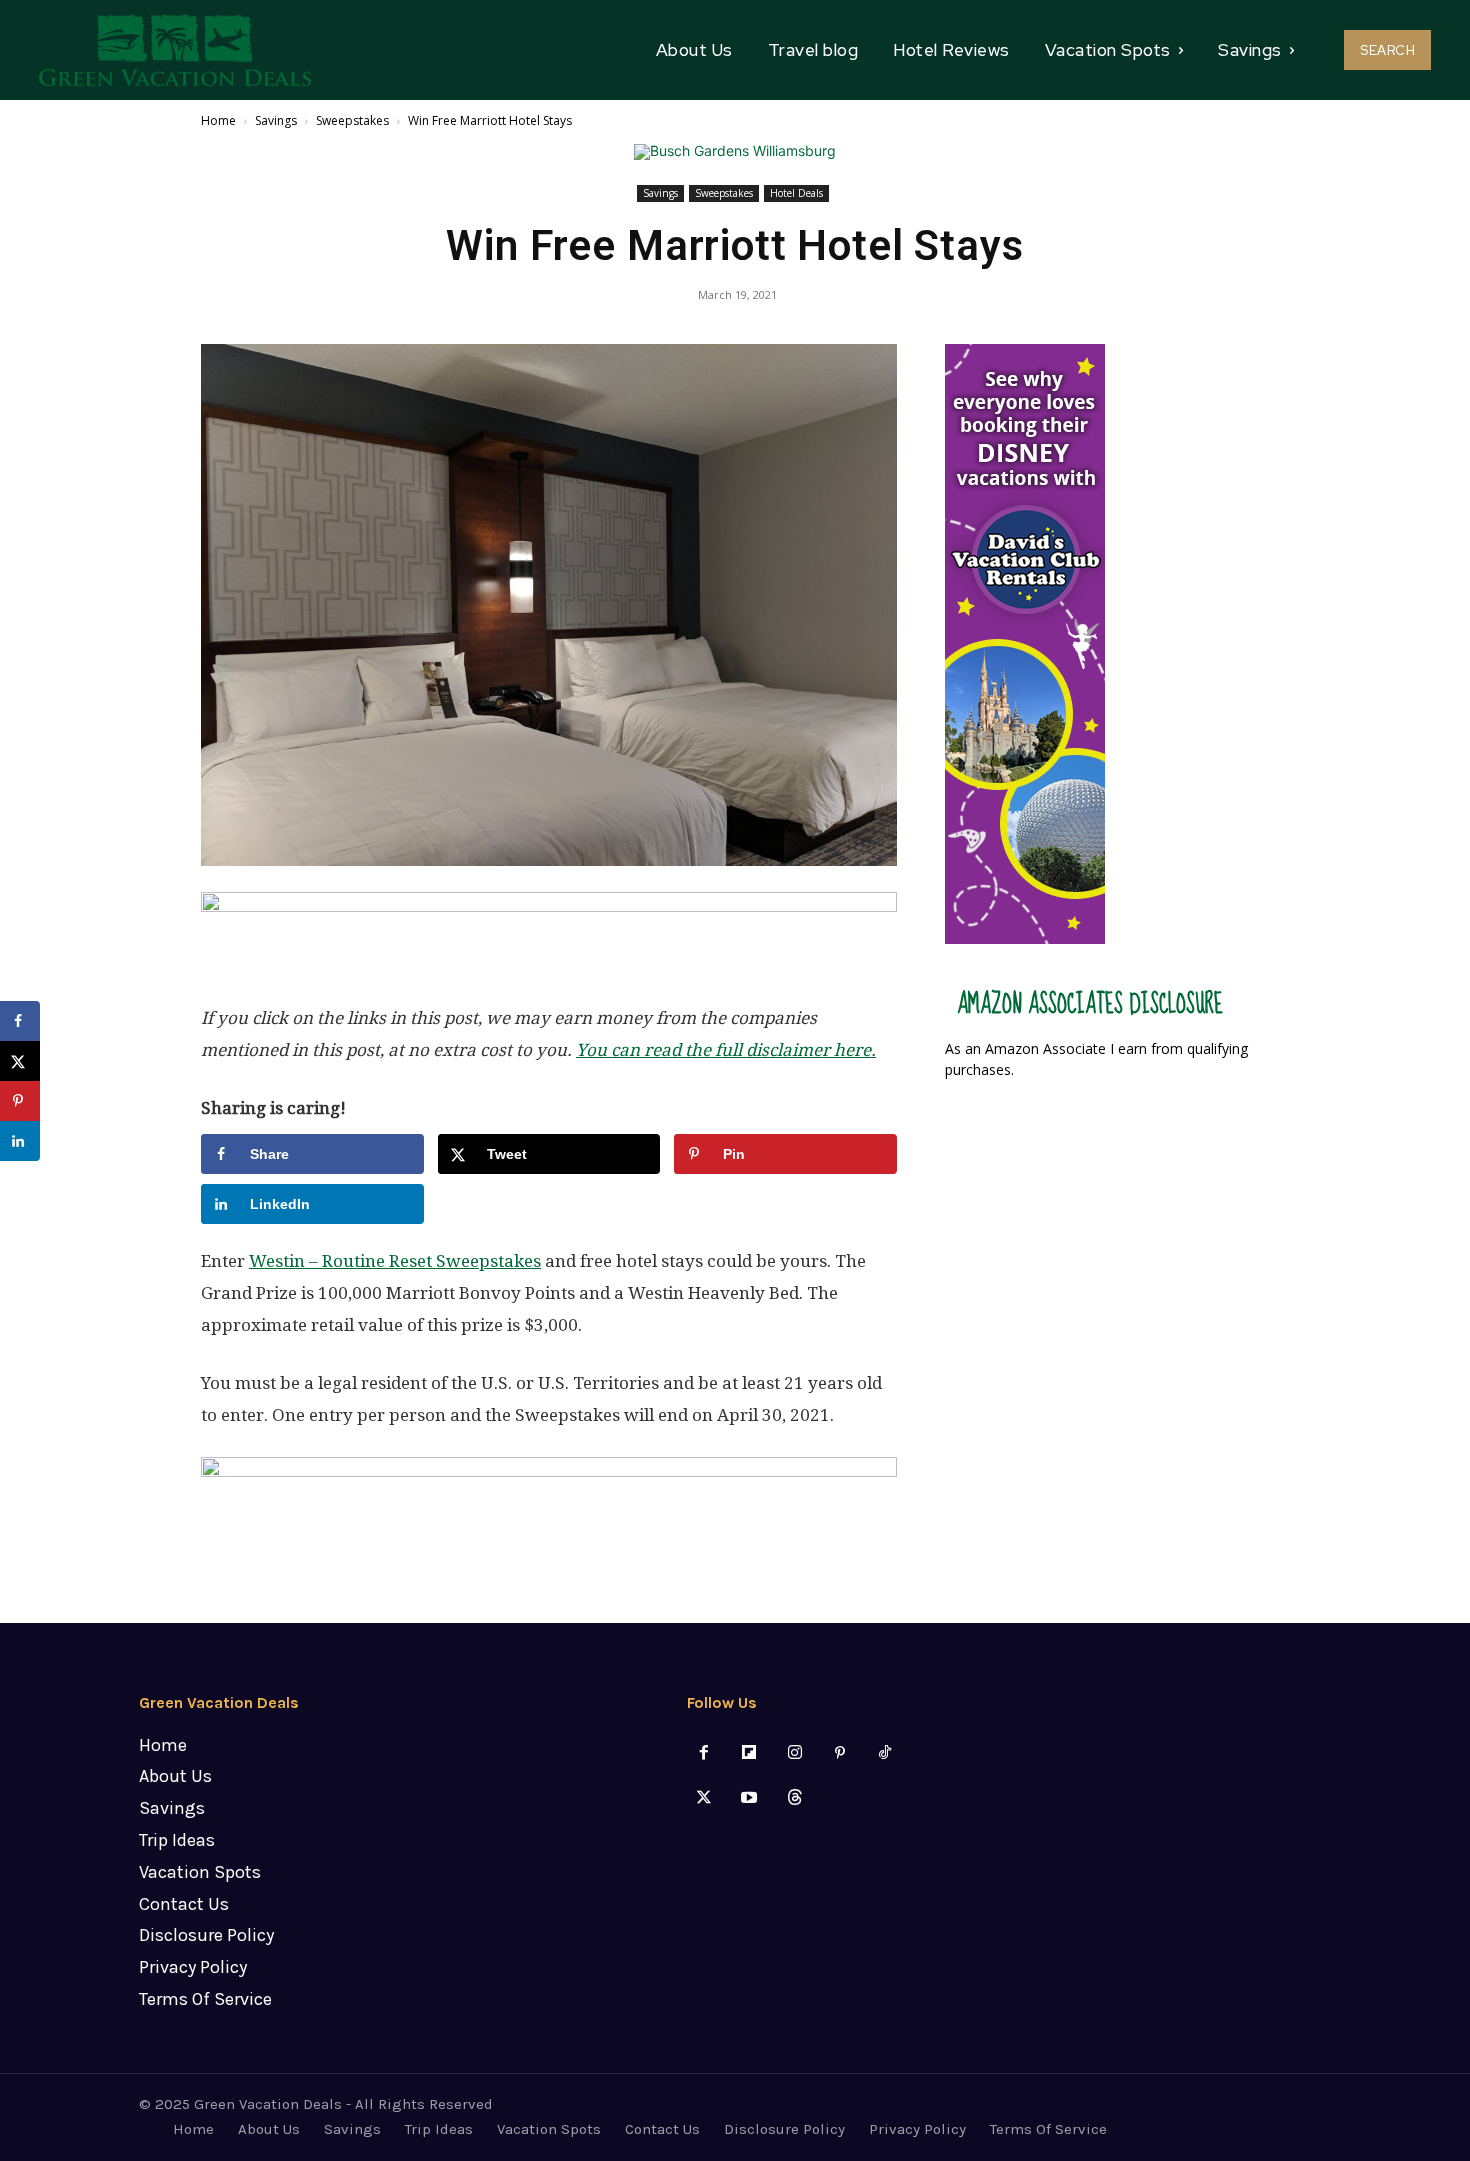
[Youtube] (749, 1798)
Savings (276, 120)
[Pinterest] (839, 1753)
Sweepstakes (352, 120)
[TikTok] (884, 1753)
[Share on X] (20, 1061)
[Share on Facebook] (20, 1021)
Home (218, 120)
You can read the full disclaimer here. (726, 1050)
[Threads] (794, 1798)
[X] (704, 1798)
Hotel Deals (796, 193)
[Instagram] (794, 1753)
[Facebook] (704, 1753)
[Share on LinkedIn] (20, 1141)
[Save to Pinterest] (20, 1101)
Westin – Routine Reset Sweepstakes (395, 1261)
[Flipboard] (749, 1753)
